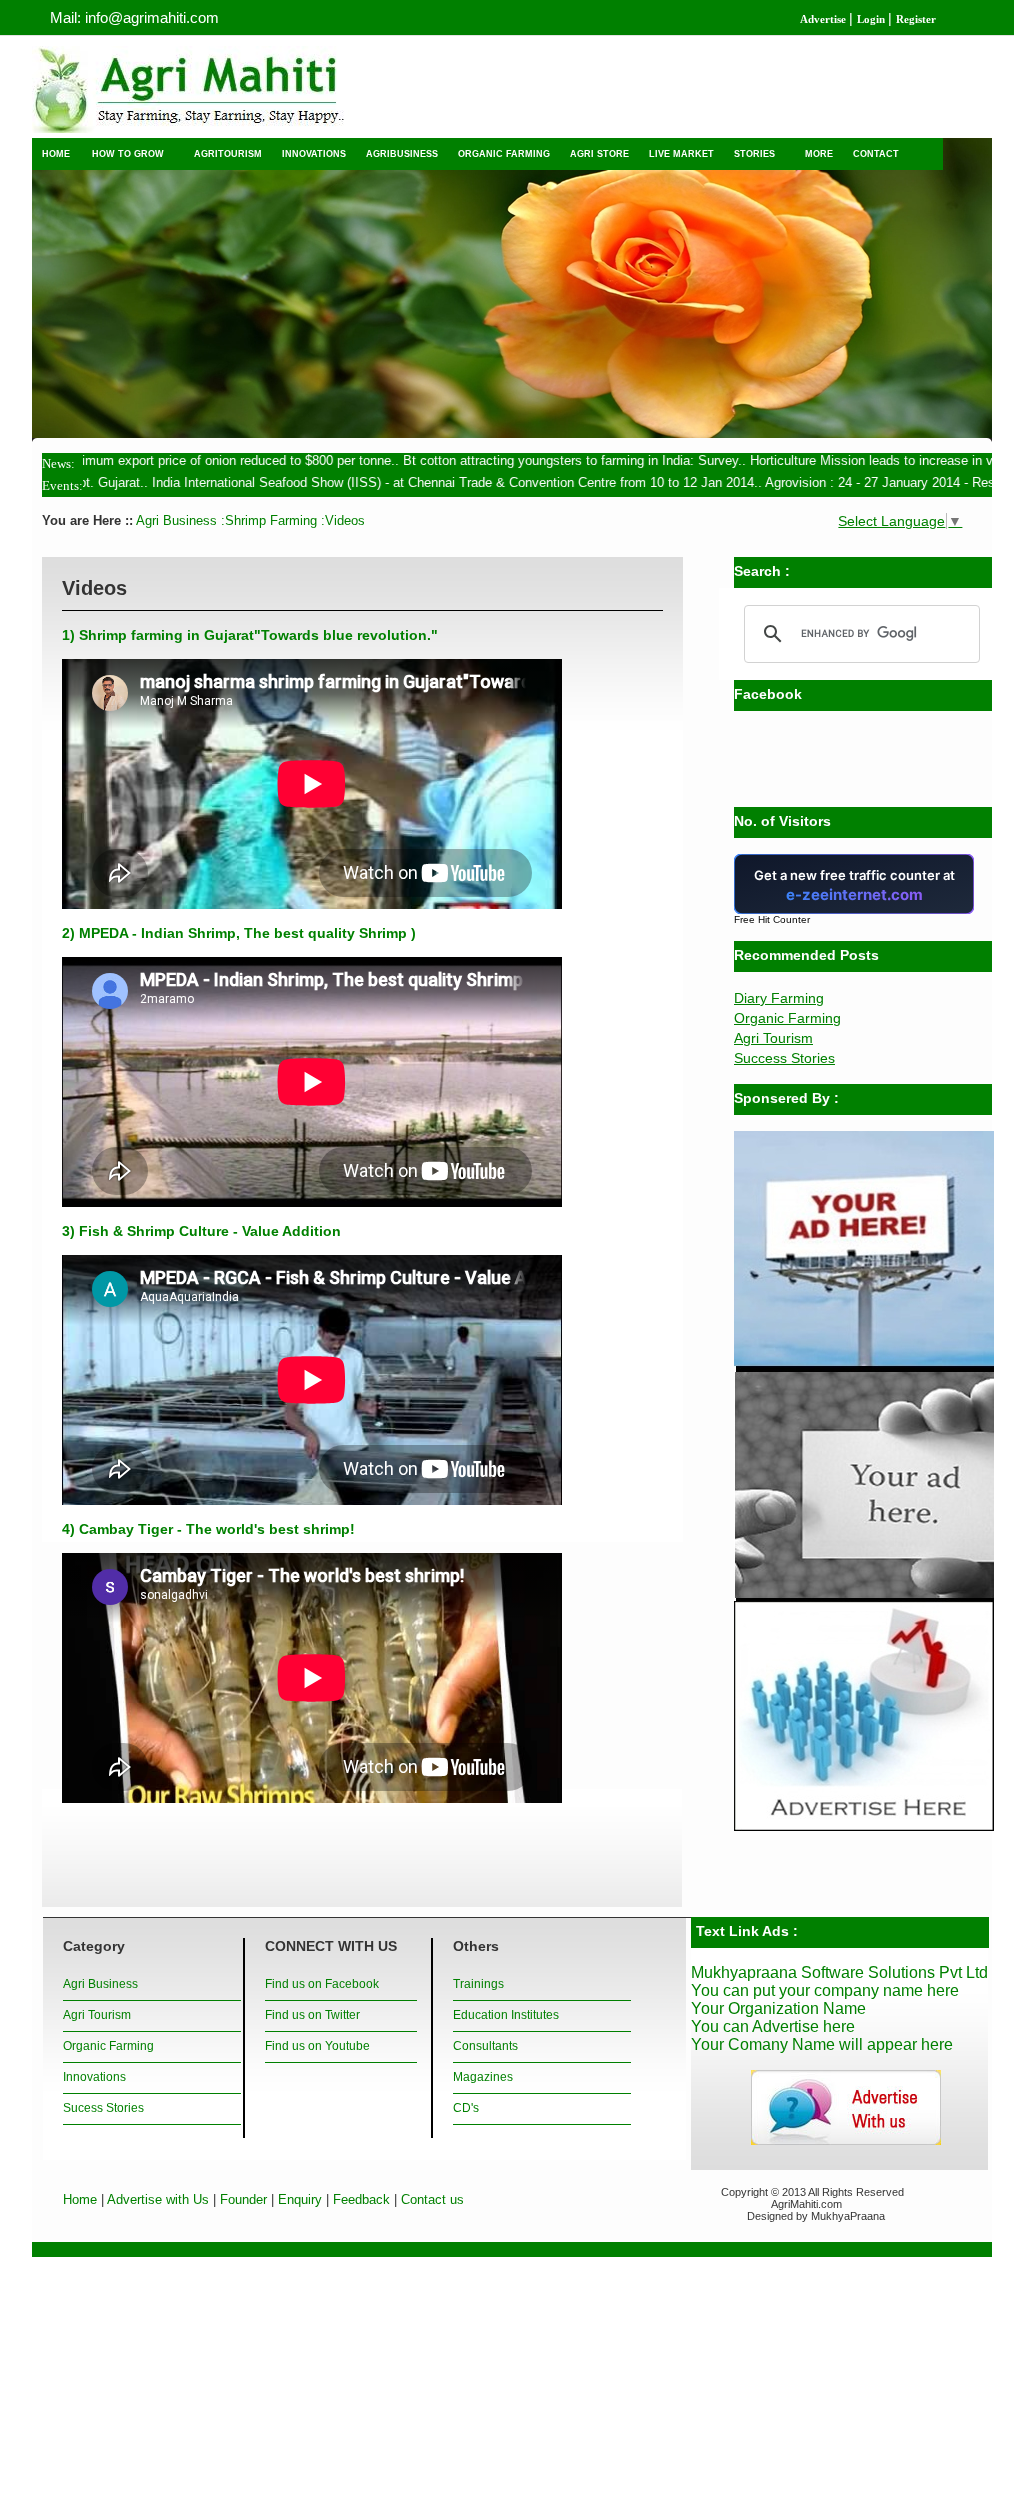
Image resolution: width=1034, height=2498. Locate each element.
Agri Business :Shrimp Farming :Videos (249, 520)
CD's (466, 2108)
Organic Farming (787, 1018)
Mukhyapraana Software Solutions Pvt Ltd (839, 1972)
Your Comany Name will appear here (822, 2044)
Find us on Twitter (312, 2015)
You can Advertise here (773, 2026)
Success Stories (784, 1058)
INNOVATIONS (314, 153)
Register (916, 19)
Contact (876, 153)
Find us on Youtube (317, 2046)
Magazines (483, 2077)
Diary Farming (779, 998)
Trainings (478, 1984)
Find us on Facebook (322, 1984)
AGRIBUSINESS (402, 153)
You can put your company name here (825, 1990)
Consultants (485, 2046)
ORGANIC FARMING (504, 153)
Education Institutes (506, 2015)
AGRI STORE (599, 153)
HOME (56, 153)
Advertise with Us (158, 2199)
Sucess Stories (103, 2108)
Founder (243, 2199)
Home (80, 2199)
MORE (819, 153)
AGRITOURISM (228, 153)
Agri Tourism (773, 1038)
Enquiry (300, 2199)
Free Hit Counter (772, 919)
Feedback (361, 2199)
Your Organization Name (778, 2008)
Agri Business (100, 1984)
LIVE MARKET (681, 153)
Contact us (432, 2199)
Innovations (94, 2077)
